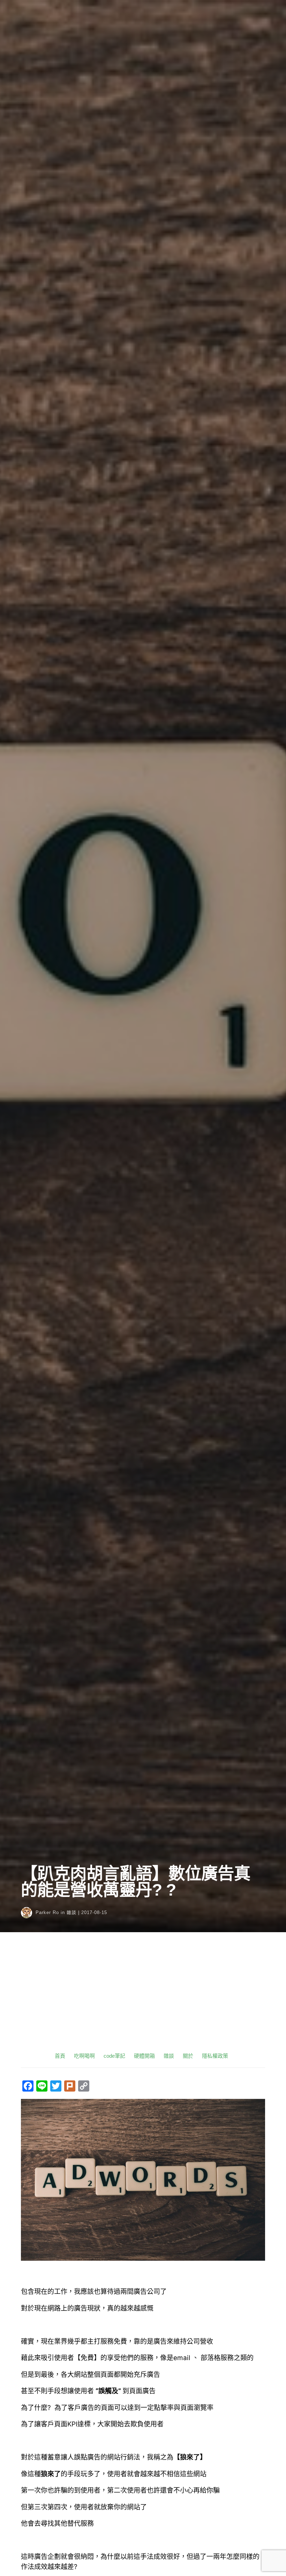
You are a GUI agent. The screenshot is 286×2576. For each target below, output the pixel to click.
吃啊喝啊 (84, 2056)
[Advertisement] (143, 1998)
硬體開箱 (144, 2056)
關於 (188, 2056)
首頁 (60, 2056)
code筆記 (114, 2056)
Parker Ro (47, 1912)
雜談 (71, 1912)
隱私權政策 (215, 2056)
